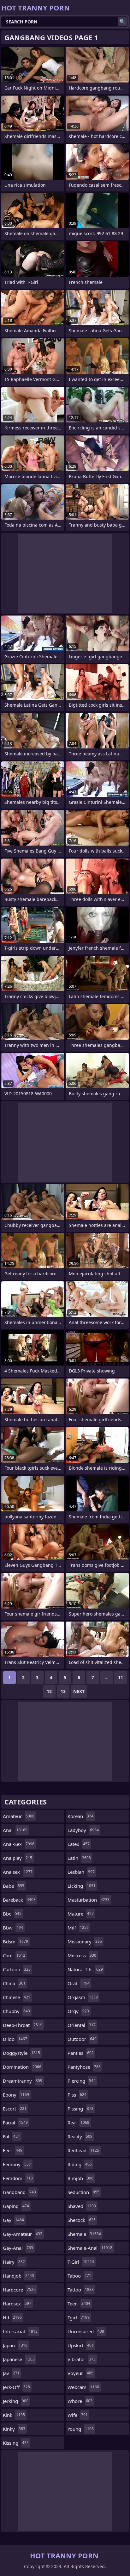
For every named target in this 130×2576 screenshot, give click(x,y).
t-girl (81, 2262)
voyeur (80, 2373)
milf (78, 1928)
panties (81, 2053)
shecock (82, 2220)
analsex (18, 1872)
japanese (19, 2359)
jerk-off (16, 2387)
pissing (80, 2109)
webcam (83, 2387)
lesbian (81, 1872)
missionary (85, 1941)
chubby (16, 2011)
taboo (79, 2276)
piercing (82, 2081)
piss (77, 2095)
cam (14, 1955)
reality (80, 2136)
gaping (16, 2206)
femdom (18, 2178)
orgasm (83, 1997)
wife (78, 2415)
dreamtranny (23, 2081)
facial (15, 2123)
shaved (82, 2206)
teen (79, 2304)
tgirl (79, 2317)
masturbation (89, 1900)
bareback (19, 1900)
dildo (15, 2039)
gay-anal (18, 2248)
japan (15, 2345)
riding (80, 2164)
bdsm (15, 1941)
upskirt (81, 2345)
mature (81, 1914)
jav (11, 2373)
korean (80, 1816)
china (14, 1983)
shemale (84, 2234)
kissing (16, 2443)
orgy (78, 2011)
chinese (17, 1997)
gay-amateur (23, 2234)
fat (11, 2136)
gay (13, 2220)
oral (79, 1983)
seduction (83, 2192)
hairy (14, 2262)
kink (14, 2415)
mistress (82, 1955)
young (81, 2429)
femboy (17, 2164)
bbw (13, 1928)
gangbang (19, 2192)
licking (82, 1886)
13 (63, 1691)
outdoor (82, 2039)
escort (15, 2109)
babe (14, 1886)
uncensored (86, 2331)
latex (79, 1844)
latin (79, 1858)
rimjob (80, 2178)
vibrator (82, 2359)
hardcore (19, 2290)
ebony (16, 2095)
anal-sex (19, 1844)
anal (15, 1830)
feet (13, 2150)
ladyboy (83, 1830)
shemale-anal (90, 2248)
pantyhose (84, 2067)
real (78, 2123)
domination (22, 2067)
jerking (16, 2401)
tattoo (81, 2290)
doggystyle (21, 2053)
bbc (12, 1914)
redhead (83, 2150)
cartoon (17, 1969)
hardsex (17, 2304)
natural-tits (85, 1969)
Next (79, 1691)
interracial (20, 2331)
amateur (19, 1816)
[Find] (122, 22)
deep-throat (23, 2025)
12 (49, 1691)
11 (121, 1677)
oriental (82, 2025)
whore (80, 2401)
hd (12, 2317)
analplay (18, 1858)
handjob (18, 2276)
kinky (14, 2429)
